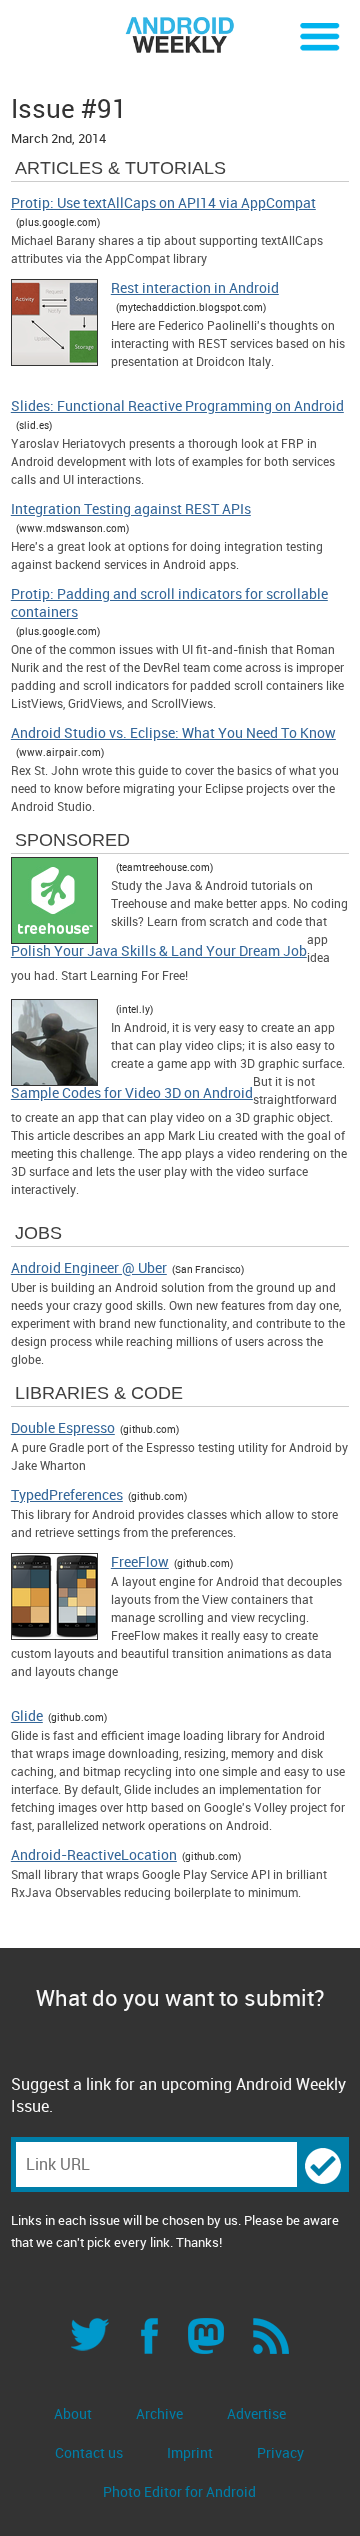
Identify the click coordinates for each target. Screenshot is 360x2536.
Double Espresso (63, 1428)
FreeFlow (140, 1562)
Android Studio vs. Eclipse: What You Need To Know (173, 733)
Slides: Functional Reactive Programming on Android (177, 406)
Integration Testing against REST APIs (131, 509)
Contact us (89, 2452)
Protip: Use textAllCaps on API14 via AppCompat (163, 203)
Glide (27, 1716)
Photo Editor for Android (179, 2491)
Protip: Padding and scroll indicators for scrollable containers (169, 603)
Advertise (256, 2413)
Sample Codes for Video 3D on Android (132, 1093)
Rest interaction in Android (195, 288)
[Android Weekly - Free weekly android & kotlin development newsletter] (180, 35)
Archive (159, 2413)
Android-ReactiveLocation (94, 1855)
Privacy (280, 2452)
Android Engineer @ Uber (89, 1268)
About (73, 2413)
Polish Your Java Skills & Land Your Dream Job (159, 951)
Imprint (190, 2452)
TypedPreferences (67, 1495)
